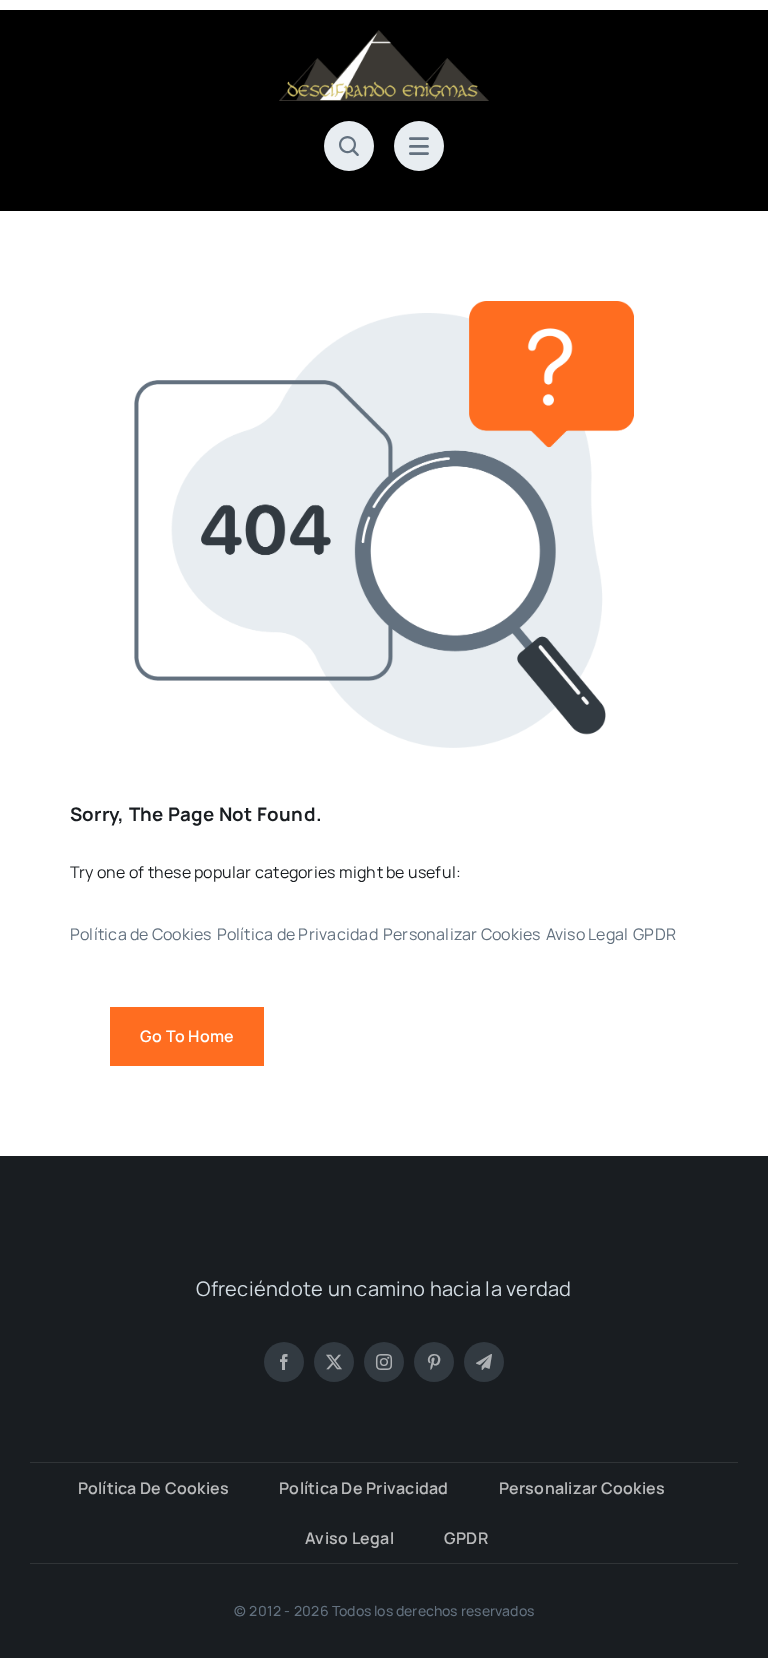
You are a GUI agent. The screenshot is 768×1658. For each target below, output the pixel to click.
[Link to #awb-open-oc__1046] (349, 146)
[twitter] (334, 1362)
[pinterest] (434, 1362)
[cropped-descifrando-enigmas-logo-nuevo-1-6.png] (384, 38)
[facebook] (284, 1362)
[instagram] (384, 1362)
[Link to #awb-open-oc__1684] (419, 146)
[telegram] (484, 1362)
